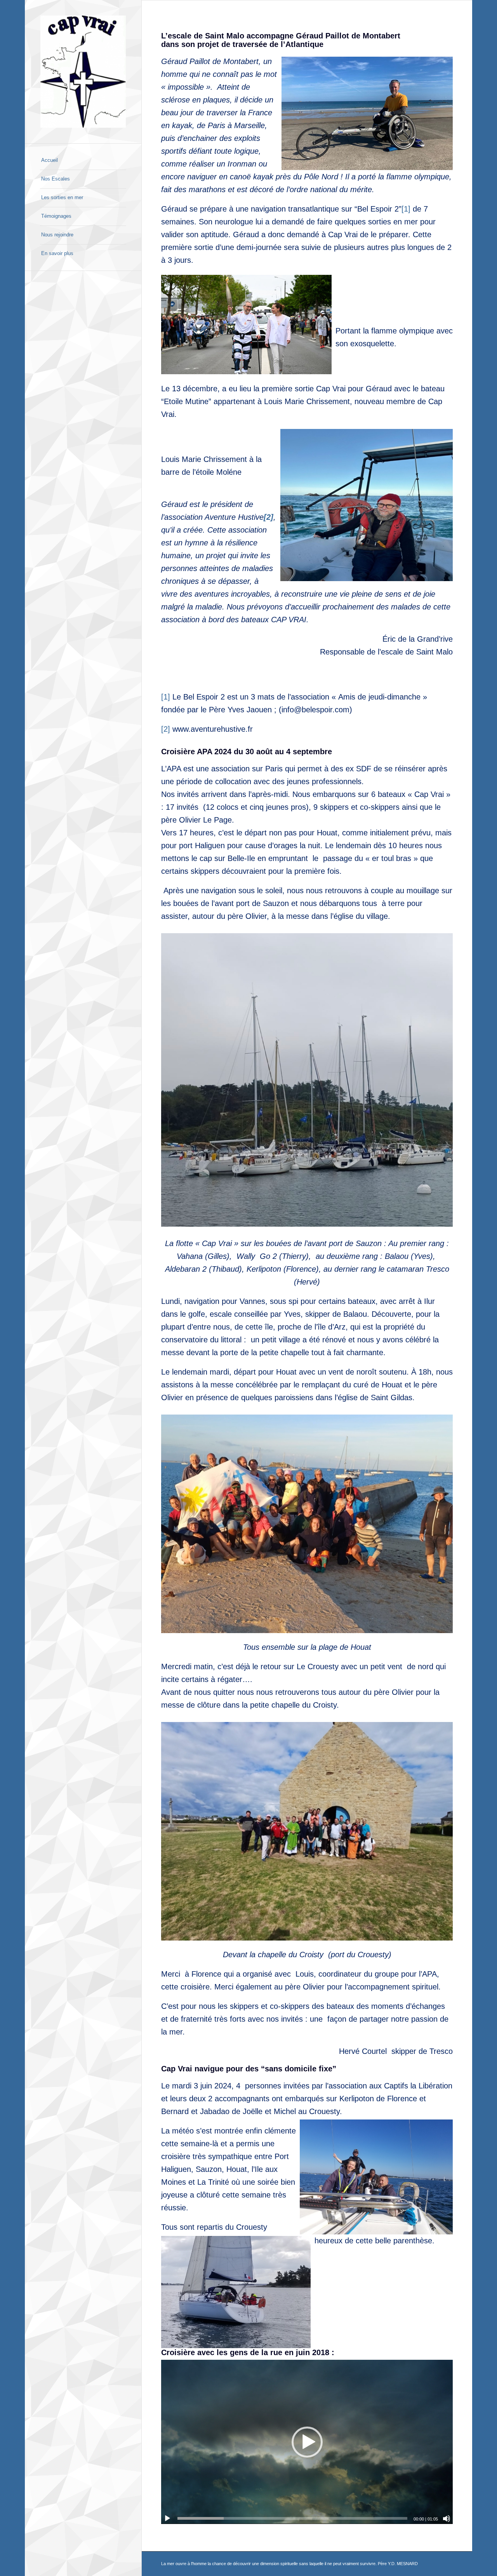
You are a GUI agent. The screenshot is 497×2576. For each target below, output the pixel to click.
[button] (307, 2442)
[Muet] (447, 2519)
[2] (166, 729)
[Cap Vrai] (83, 72)
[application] (307, 2442)
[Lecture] (167, 2519)
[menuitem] (83, 161)
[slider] (292, 2518)
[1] (406, 209)
